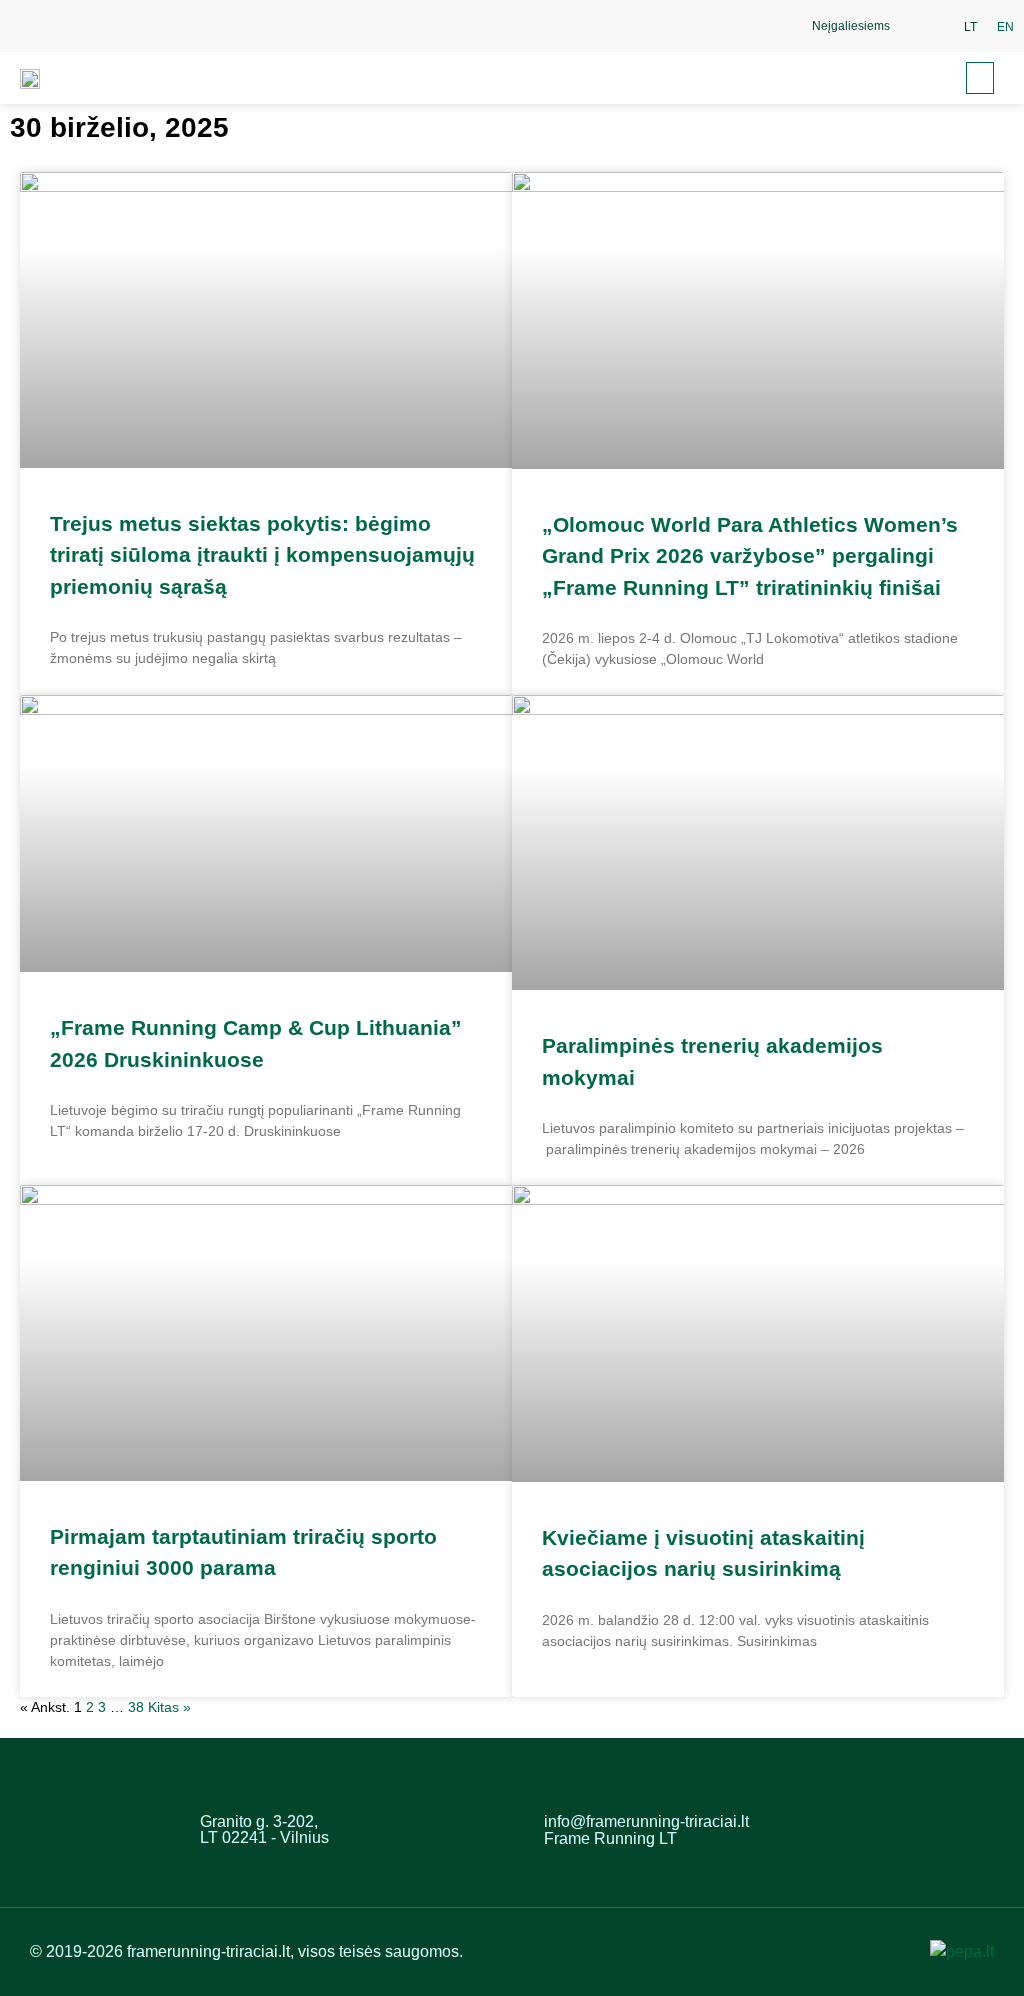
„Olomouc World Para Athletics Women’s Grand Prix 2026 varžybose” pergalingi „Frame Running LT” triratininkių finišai (750, 556)
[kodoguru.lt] (962, 1951)
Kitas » (169, 1707)
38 (136, 1707)
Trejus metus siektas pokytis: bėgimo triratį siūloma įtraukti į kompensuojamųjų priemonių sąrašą (262, 555)
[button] (922, 26)
